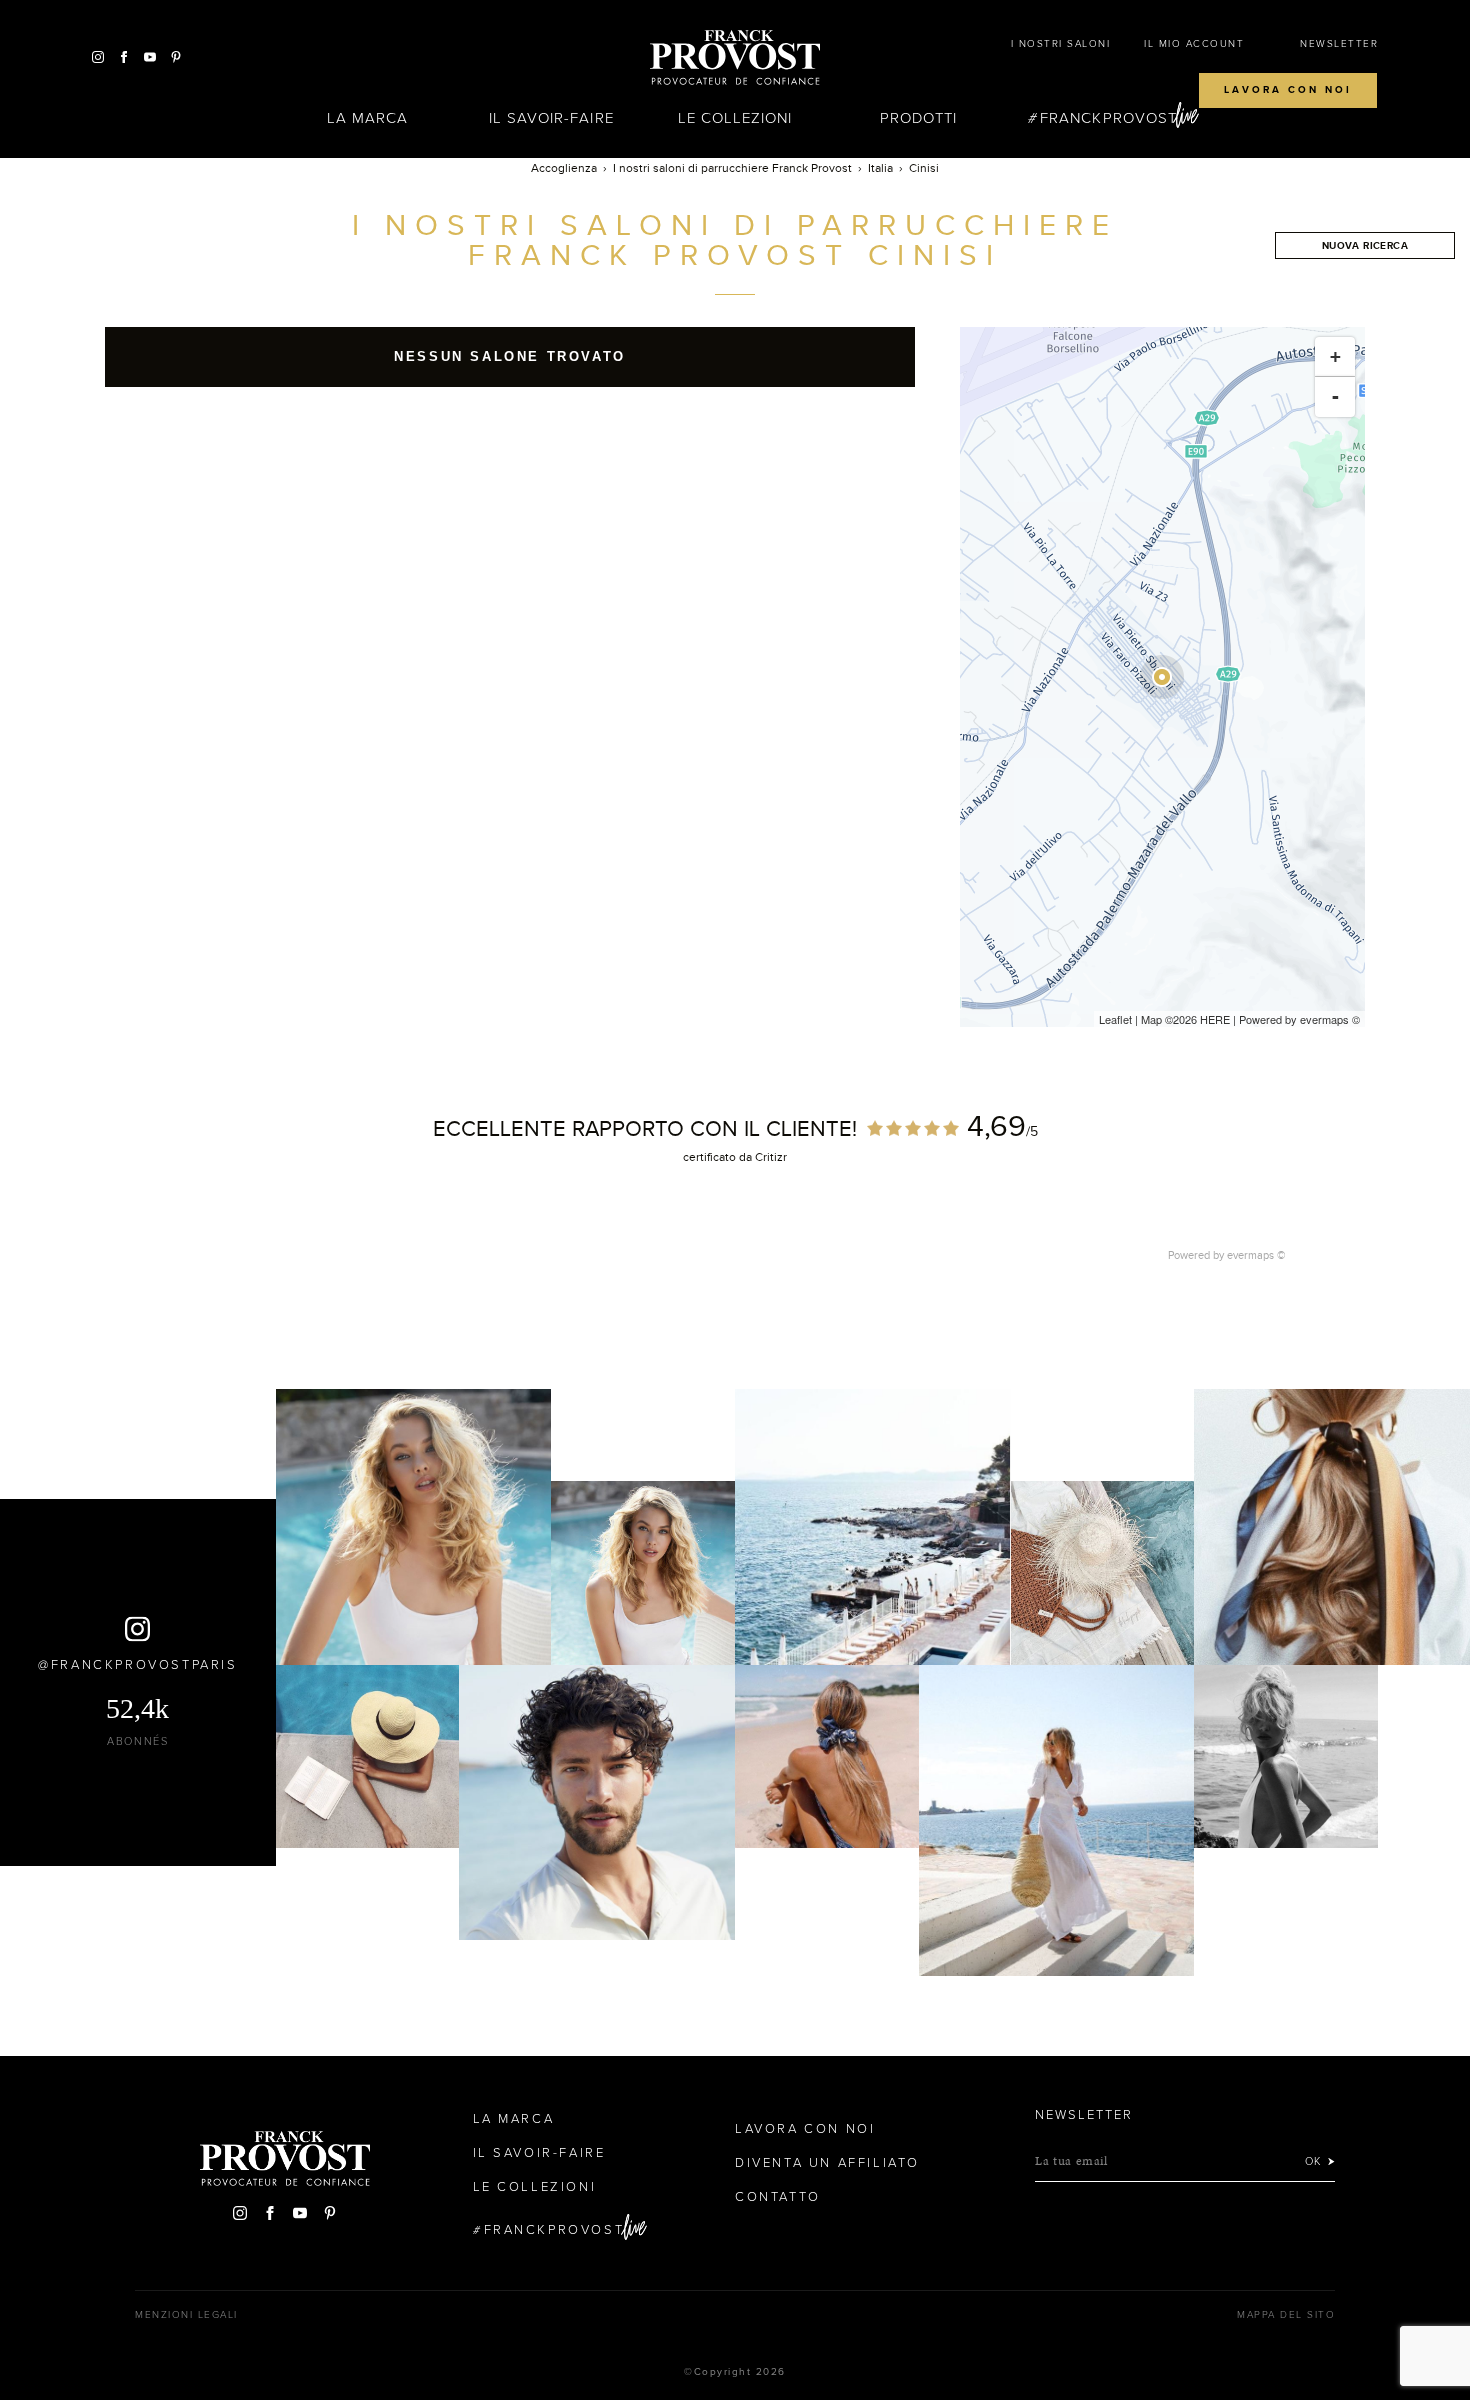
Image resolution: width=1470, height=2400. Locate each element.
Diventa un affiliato (827, 2163)
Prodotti (918, 118)
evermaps (1324, 1019)
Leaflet (1115, 1019)
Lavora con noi (1288, 90)
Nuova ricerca (1365, 245)
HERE (1215, 1019)
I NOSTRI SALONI (1061, 44)
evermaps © (1256, 1255)
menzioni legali (186, 2315)
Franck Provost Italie (735, 58)
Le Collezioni (735, 118)
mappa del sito (1286, 2315)
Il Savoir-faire (551, 118)
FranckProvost (1108, 118)
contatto (778, 2197)
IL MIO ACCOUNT (1194, 44)
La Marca (367, 118)
